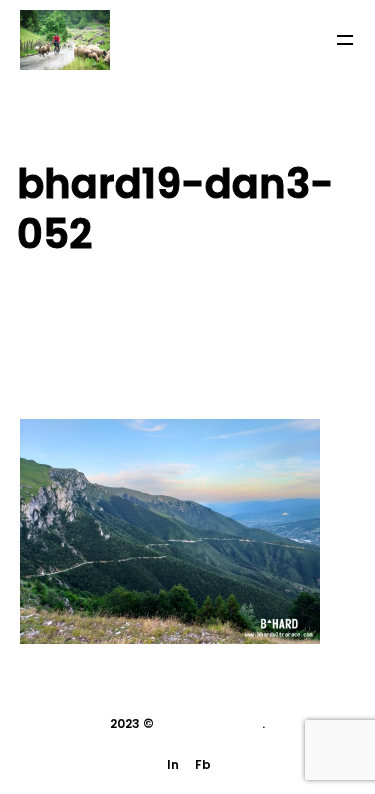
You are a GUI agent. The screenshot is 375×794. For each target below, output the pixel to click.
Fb (203, 764)
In (173, 764)
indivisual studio (209, 723)
